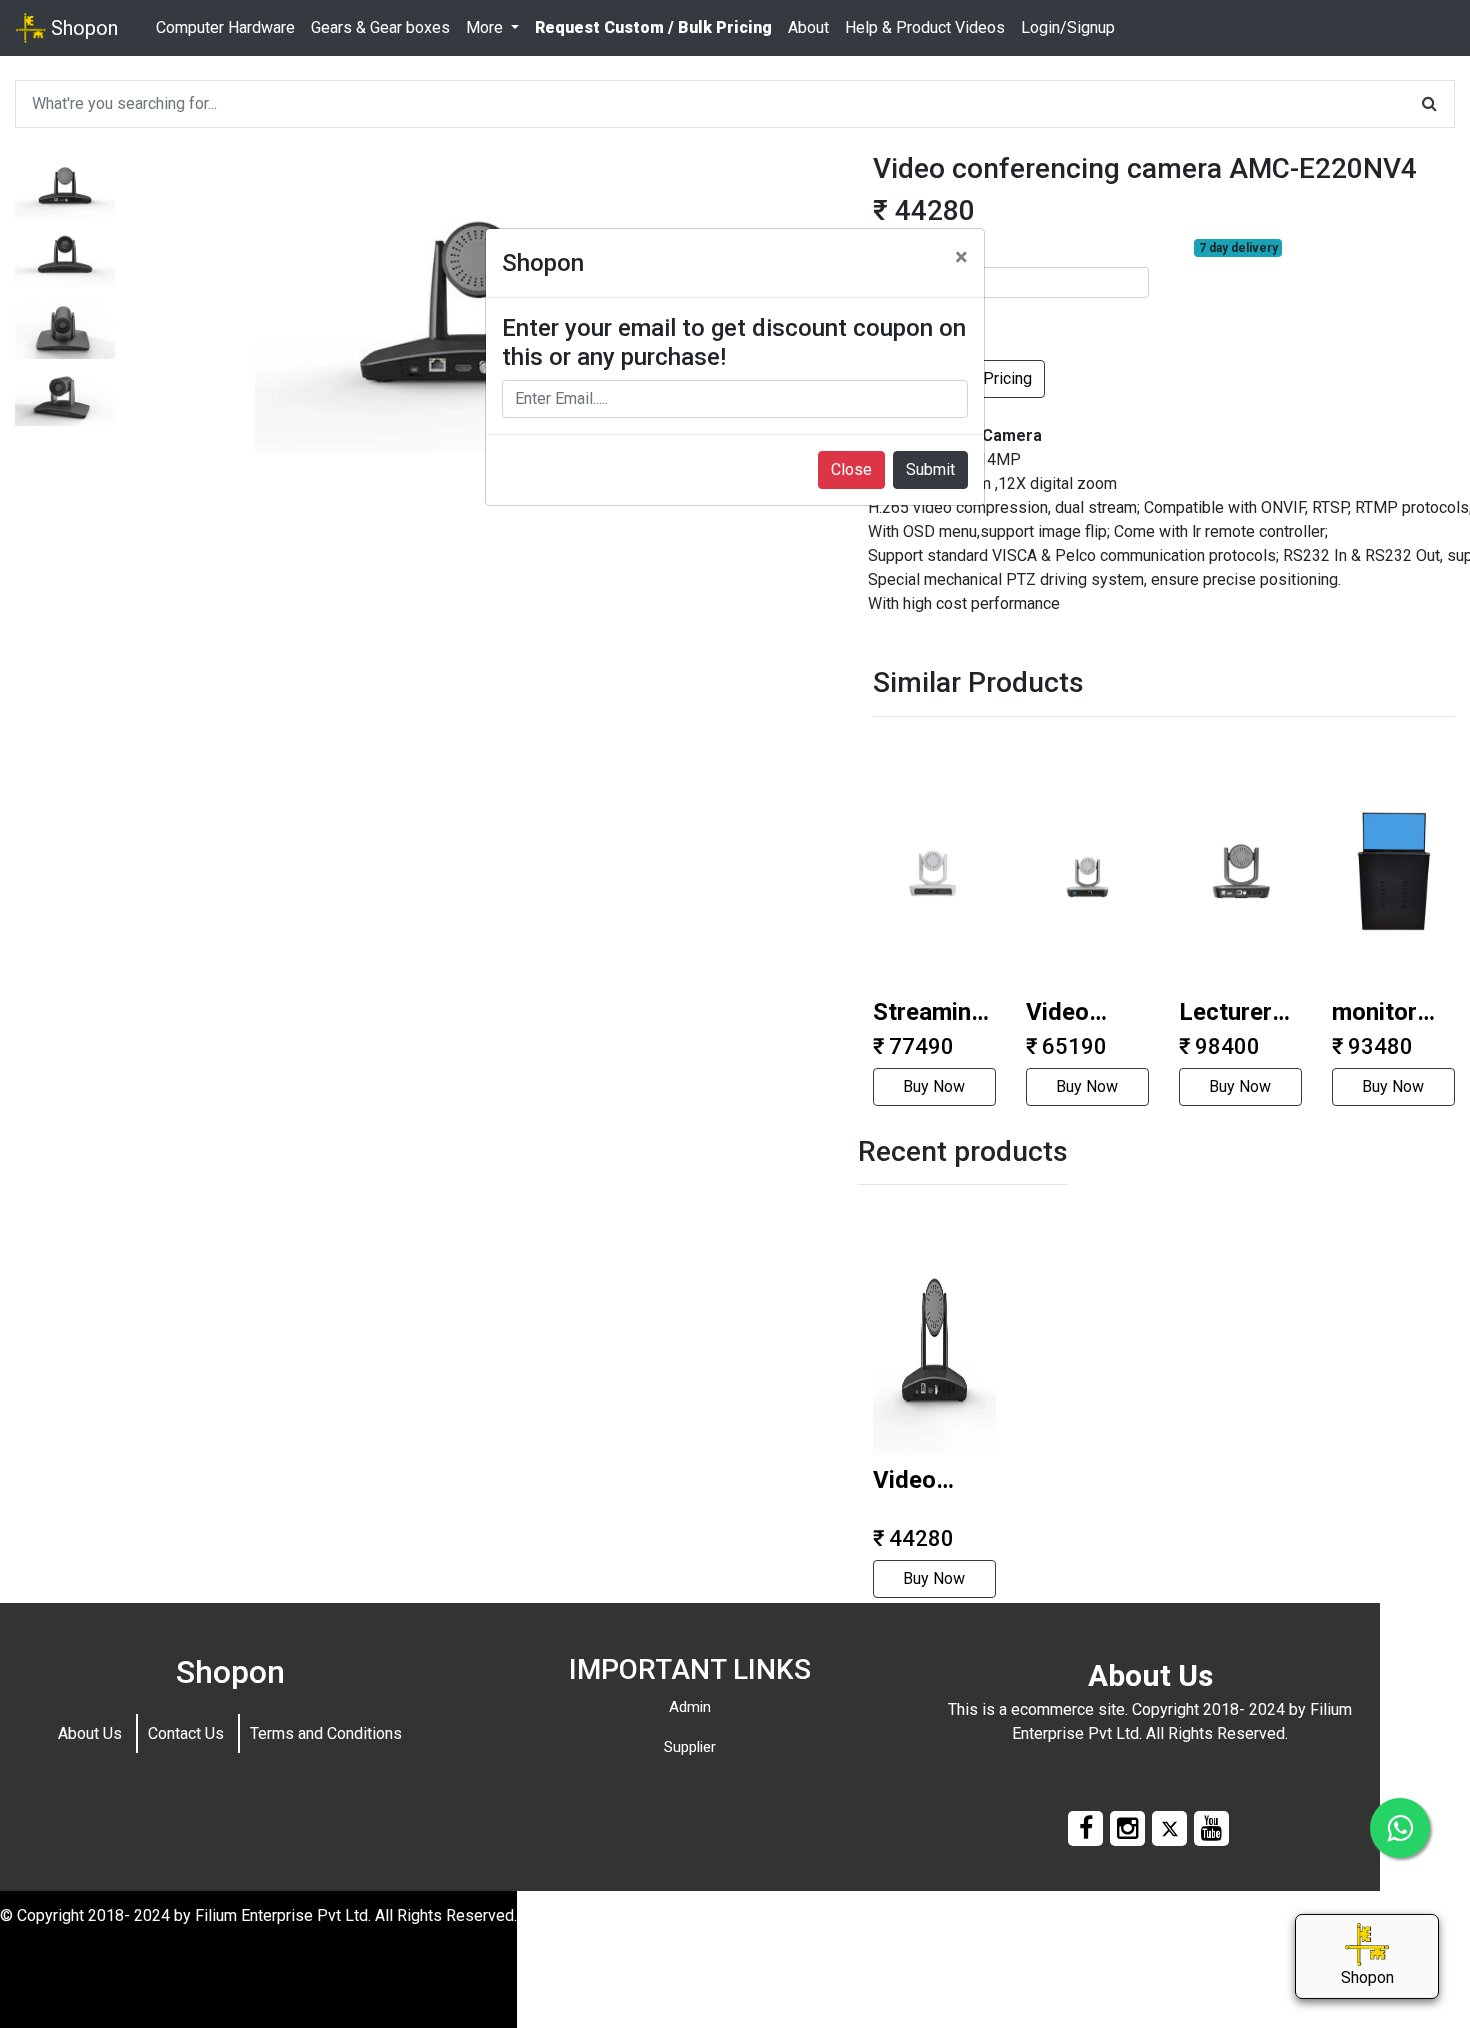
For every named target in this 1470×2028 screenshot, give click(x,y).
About (808, 27)
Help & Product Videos (925, 27)
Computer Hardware (225, 27)
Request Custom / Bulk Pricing (653, 27)
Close (851, 469)
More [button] (486, 27)
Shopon (82, 28)
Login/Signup (1068, 27)
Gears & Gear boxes (380, 27)
